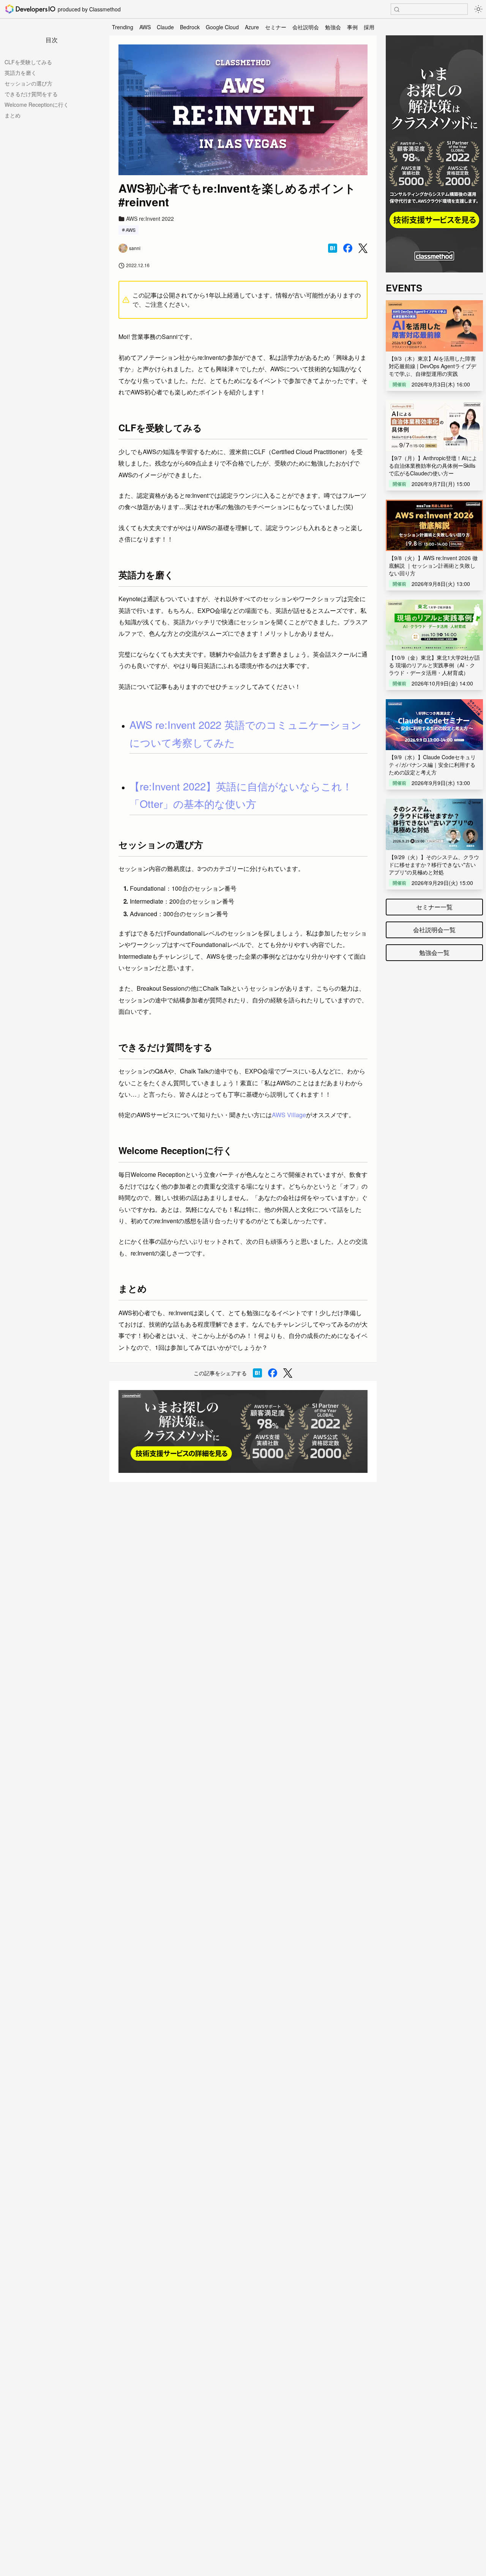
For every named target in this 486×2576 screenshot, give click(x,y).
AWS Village (289, 1115)
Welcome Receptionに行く (37, 104)
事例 (352, 27)
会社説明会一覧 (434, 930)
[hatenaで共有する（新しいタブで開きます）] (333, 248)
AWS (145, 27)
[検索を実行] (397, 9)
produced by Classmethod (89, 9)
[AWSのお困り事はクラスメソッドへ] (243, 1432)
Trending (123, 27)
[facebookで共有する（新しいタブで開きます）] (348, 248)
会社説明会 (306, 27)
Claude (165, 27)
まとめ (13, 115)
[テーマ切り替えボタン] (478, 9)
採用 (369, 27)
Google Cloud (222, 27)
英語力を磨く (21, 73)
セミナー (276, 27)
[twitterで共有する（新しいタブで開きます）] (363, 248)
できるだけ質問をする (31, 94)
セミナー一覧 (434, 907)
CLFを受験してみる (28, 62)
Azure (252, 27)
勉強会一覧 (434, 952)
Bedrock (190, 27)
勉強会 (333, 27)
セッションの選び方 (28, 83)
